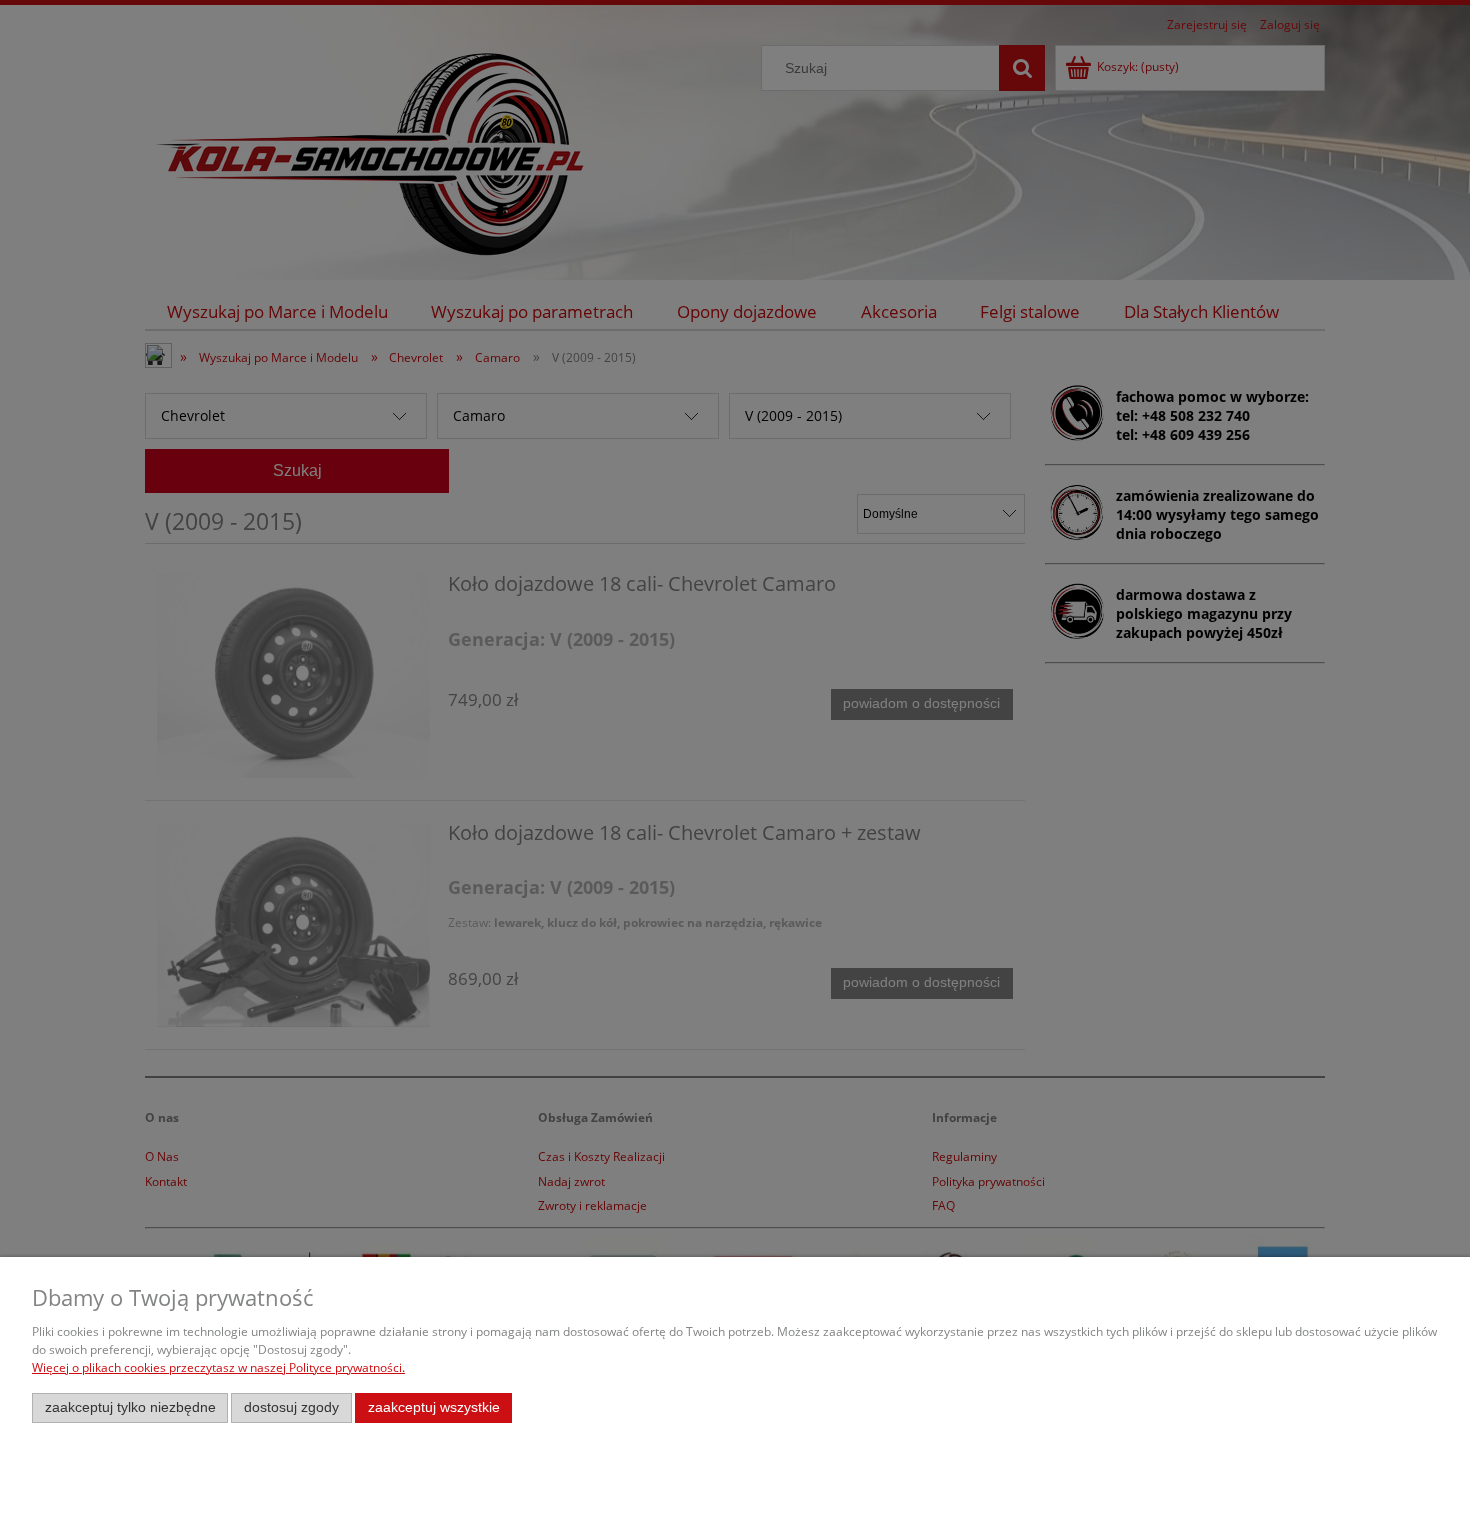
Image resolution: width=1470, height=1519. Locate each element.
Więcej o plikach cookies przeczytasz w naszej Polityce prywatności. (218, 1367)
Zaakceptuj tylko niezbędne (130, 1407)
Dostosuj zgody (291, 1407)
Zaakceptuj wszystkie (434, 1407)
